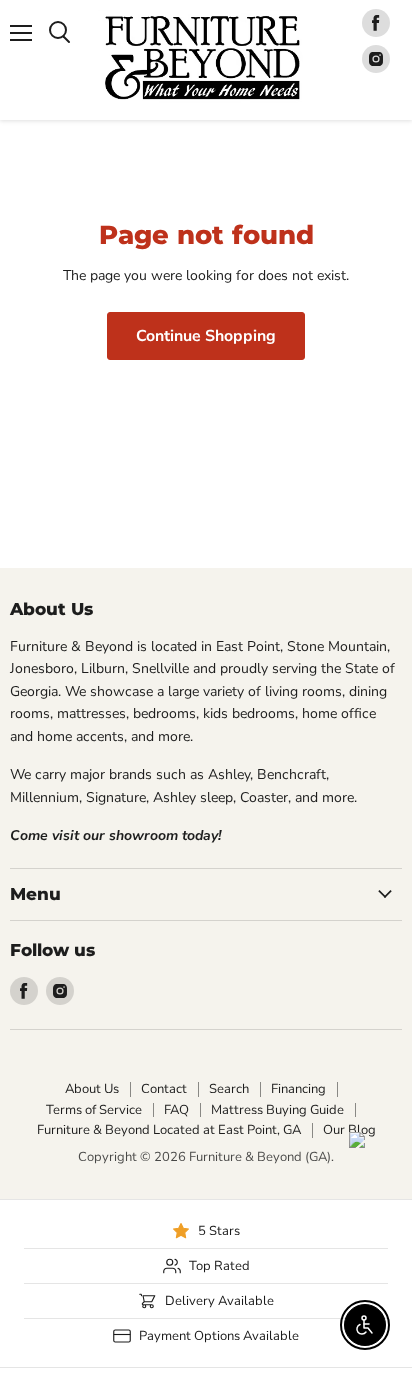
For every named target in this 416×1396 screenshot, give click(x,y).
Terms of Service (94, 1110)
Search (229, 1089)
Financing (298, 1089)
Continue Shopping (206, 336)
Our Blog (349, 1130)
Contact (164, 1089)
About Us (92, 1089)
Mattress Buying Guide (277, 1110)
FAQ (176, 1110)
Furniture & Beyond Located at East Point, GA (169, 1130)
